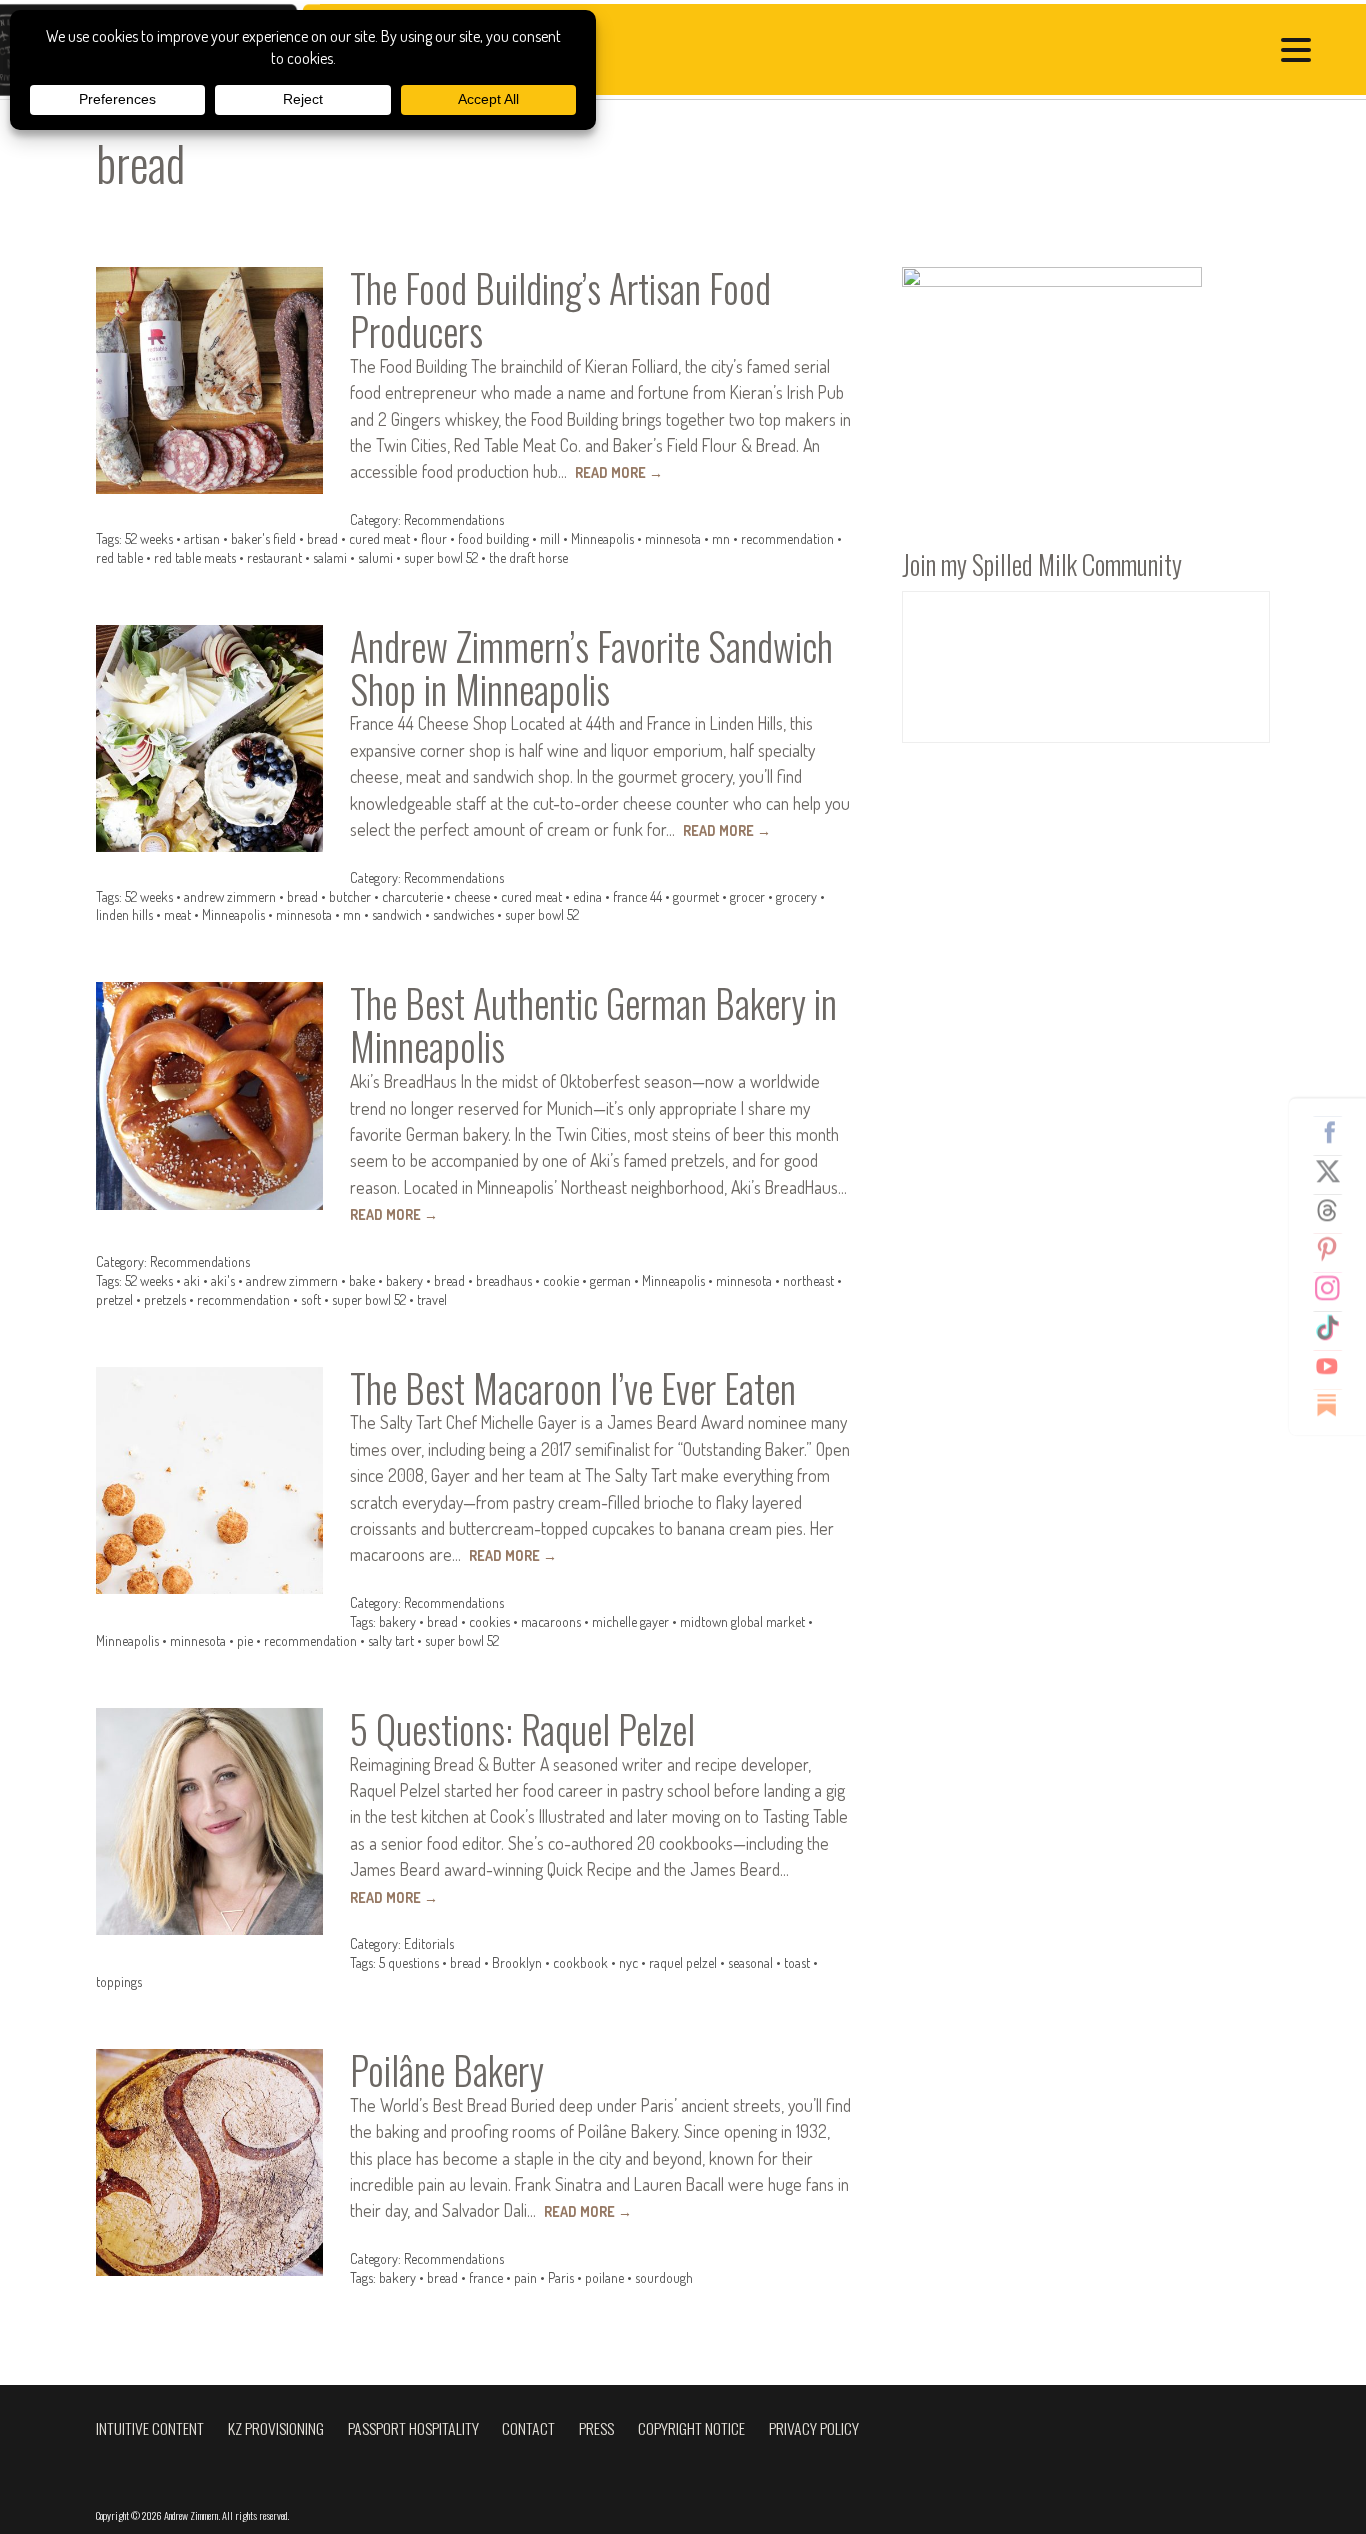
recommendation (787, 538)
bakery (404, 1280)
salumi (375, 557)
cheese (472, 896)
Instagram (1335, 1288)
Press (596, 2428)
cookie (561, 1280)
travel (432, 1299)
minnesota (673, 538)
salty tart (391, 1640)
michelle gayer (630, 1621)
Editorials (429, 1943)
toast (797, 1962)
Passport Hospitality (413, 2428)
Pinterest (1335, 1249)
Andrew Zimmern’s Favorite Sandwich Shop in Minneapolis (591, 667)
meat (177, 914)
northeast (808, 1280)
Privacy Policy (814, 2428)
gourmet (696, 896)
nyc (628, 1962)
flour (434, 538)
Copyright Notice (691, 2428)
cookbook (580, 1962)
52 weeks (149, 538)
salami (330, 557)
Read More (619, 472)
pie (245, 1640)
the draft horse (528, 557)
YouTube (1335, 1366)
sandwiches (463, 914)
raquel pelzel (683, 1962)
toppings (119, 1981)
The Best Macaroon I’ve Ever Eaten (573, 1388)
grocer (747, 896)
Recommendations (454, 519)
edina (587, 896)
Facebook (1335, 1132)
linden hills (124, 914)
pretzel (114, 1299)
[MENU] (1301, 52)
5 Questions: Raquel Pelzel (522, 1729)
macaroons (551, 1621)
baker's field (263, 538)
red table (119, 557)
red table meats (195, 557)
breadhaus (504, 1280)
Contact (528, 2428)
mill (550, 538)
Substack (1335, 1405)
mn (721, 538)
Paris (561, 2277)
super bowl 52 (441, 557)
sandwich (397, 914)
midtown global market (742, 1621)
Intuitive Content (150, 2428)
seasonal (750, 1962)
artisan (202, 538)
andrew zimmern (230, 896)
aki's (223, 1280)
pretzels (165, 1299)
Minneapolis (602, 538)
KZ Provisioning (276, 2428)
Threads (1335, 1210)
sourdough (664, 2277)
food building (493, 538)
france (486, 2277)
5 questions (409, 1962)
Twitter (1335, 1171)
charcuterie (412, 896)
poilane (604, 2277)
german (610, 1280)
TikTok (1335, 1327)
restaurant (274, 557)
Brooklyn (517, 1962)
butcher (350, 896)
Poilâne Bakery (447, 2070)
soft (311, 1299)
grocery (796, 896)
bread (322, 538)
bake (362, 1280)
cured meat (379, 538)
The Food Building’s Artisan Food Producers (560, 309)
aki (192, 1280)
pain (525, 2277)
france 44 (637, 896)
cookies (489, 1621)
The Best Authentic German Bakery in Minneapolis (593, 1024)
